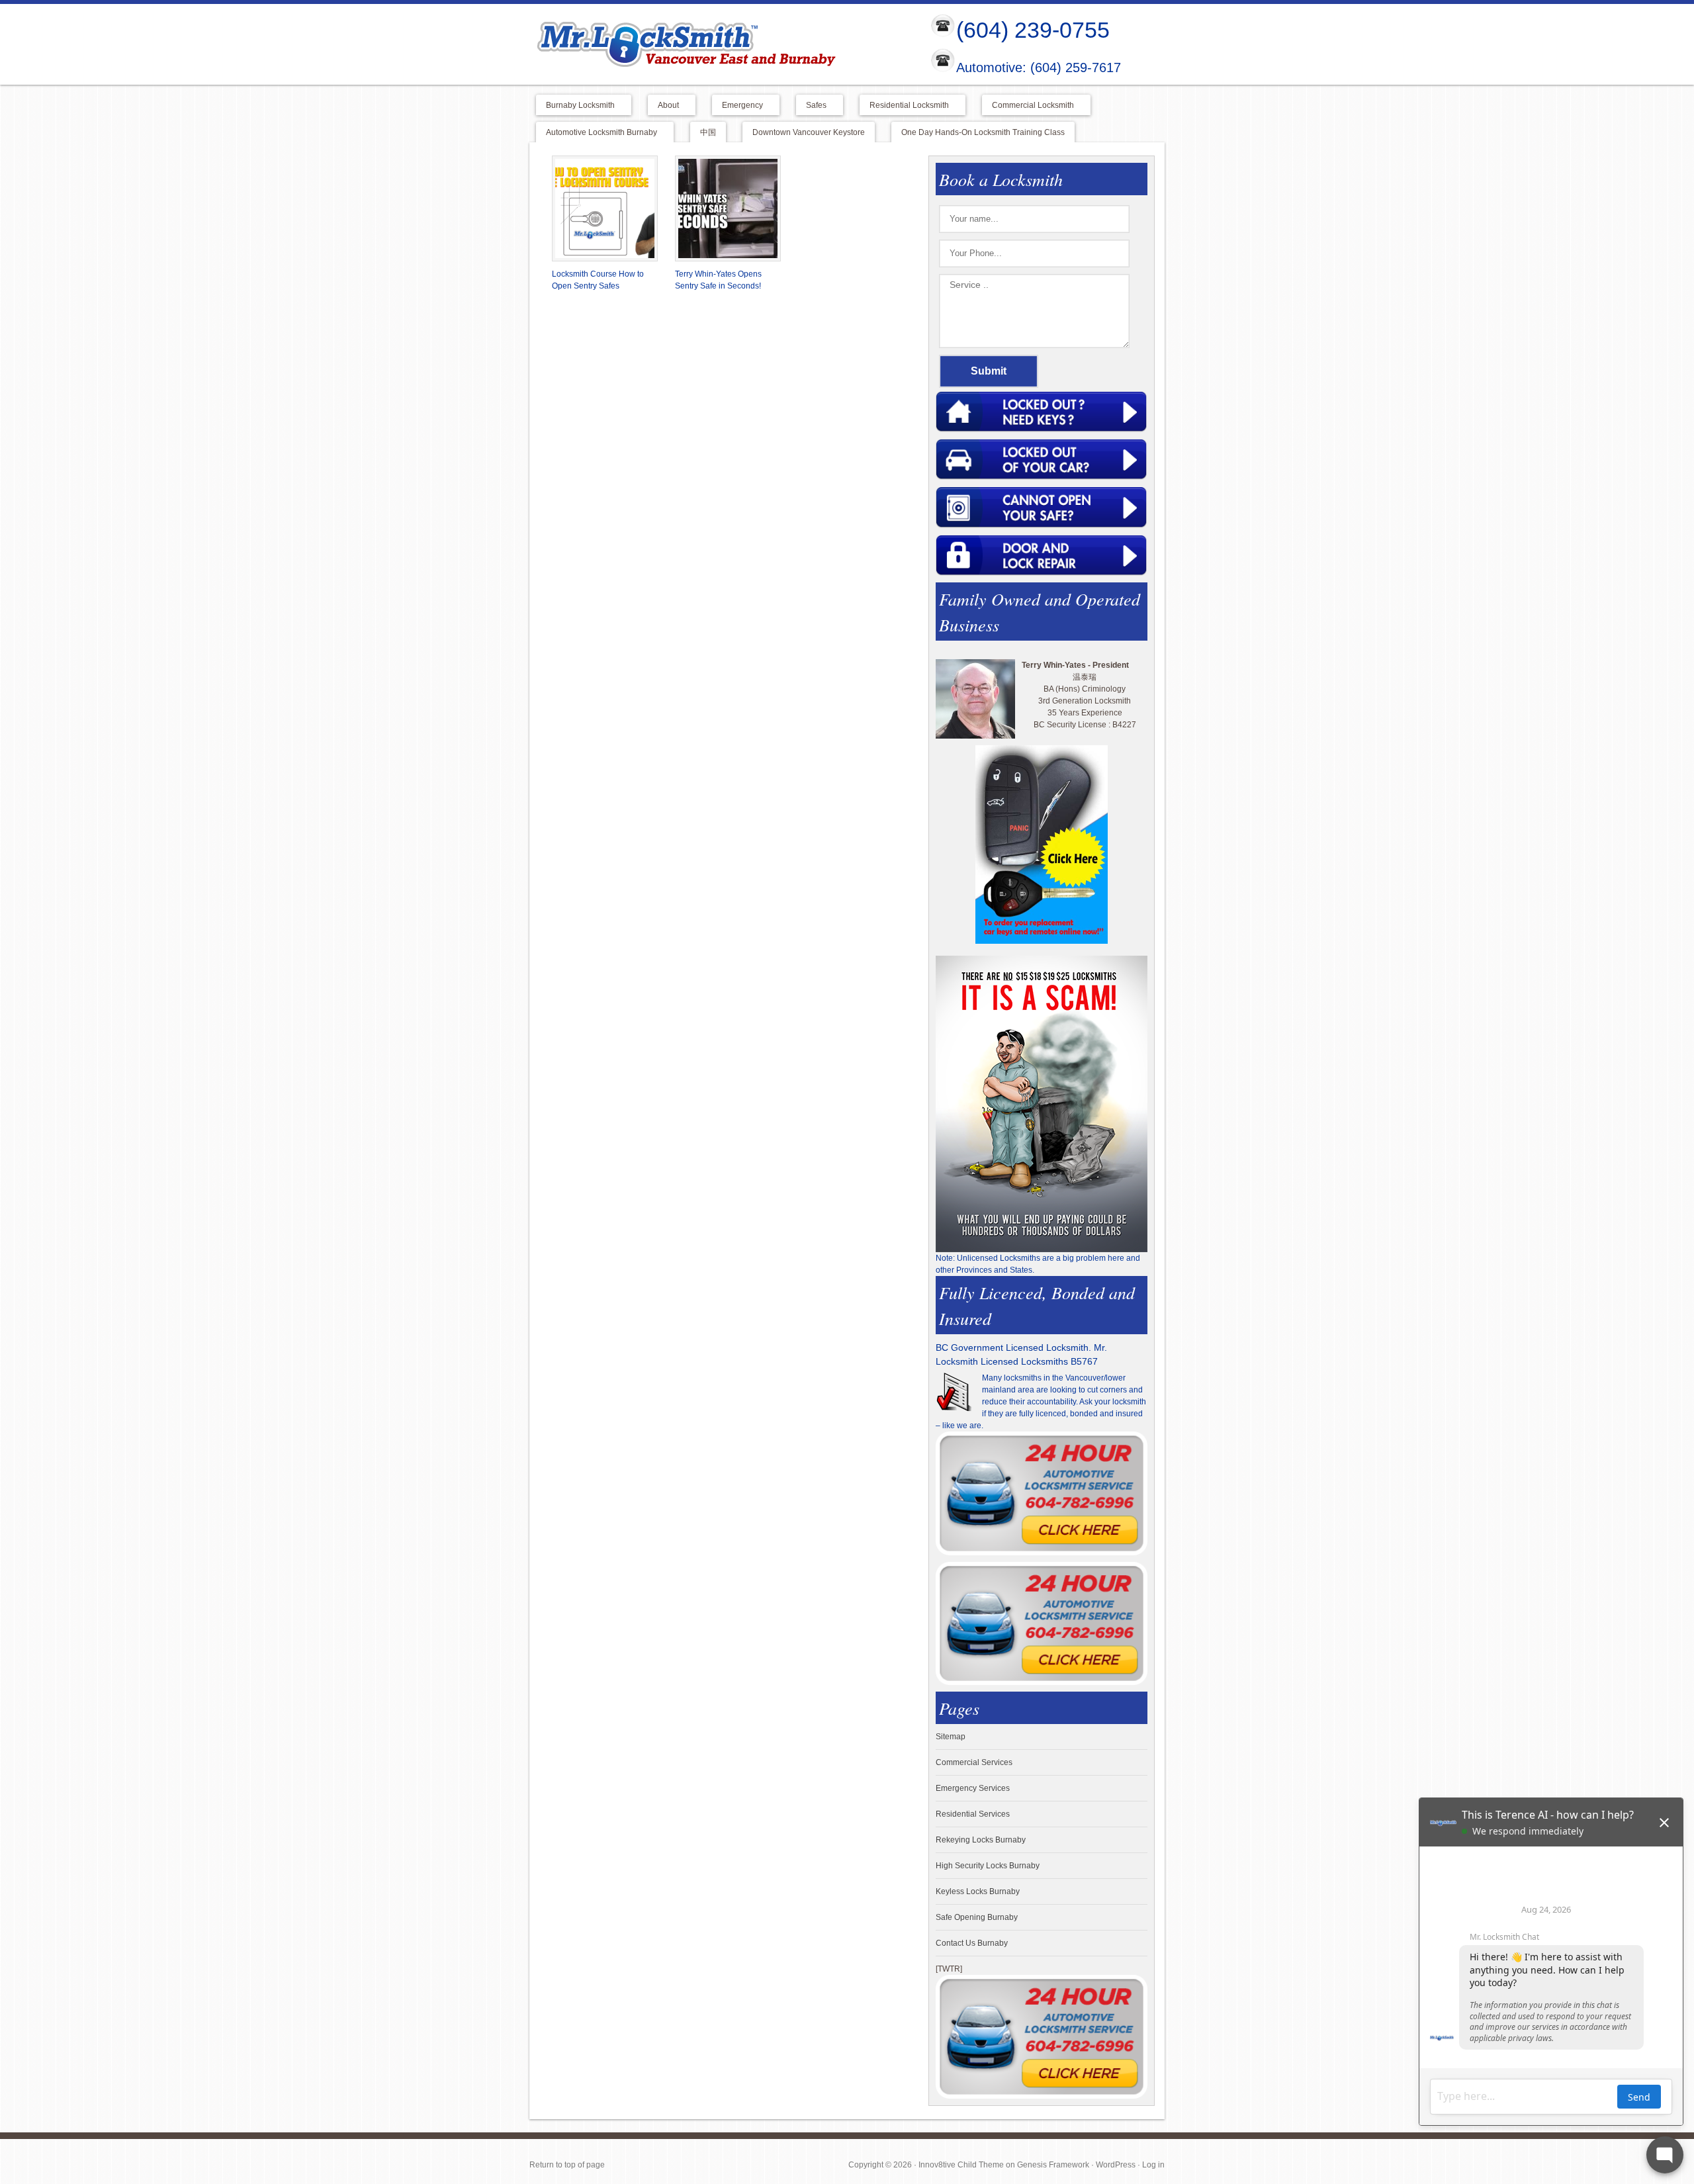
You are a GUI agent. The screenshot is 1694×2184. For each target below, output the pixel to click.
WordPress (1116, 2165)
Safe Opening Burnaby (977, 1917)
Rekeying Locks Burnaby (981, 1840)
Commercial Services (974, 1762)
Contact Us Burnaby (972, 1943)
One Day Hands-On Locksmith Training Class (983, 132)
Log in (1153, 2165)
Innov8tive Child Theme (961, 2165)
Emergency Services (973, 1788)
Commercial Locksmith (1028, 106)
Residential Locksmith (904, 106)
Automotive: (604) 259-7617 (1039, 68)
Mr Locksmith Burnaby (719, 44)
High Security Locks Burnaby (988, 1866)
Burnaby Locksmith (575, 106)
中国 (708, 132)
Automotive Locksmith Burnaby (597, 133)
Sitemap (951, 1737)
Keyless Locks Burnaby (978, 1891)
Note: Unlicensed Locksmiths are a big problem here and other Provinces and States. (1038, 1264)
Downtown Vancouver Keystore (809, 132)
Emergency (737, 106)
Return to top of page (567, 2165)
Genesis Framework (1053, 2165)
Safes (811, 106)
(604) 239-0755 (1033, 30)
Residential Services (973, 1814)
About (663, 106)
